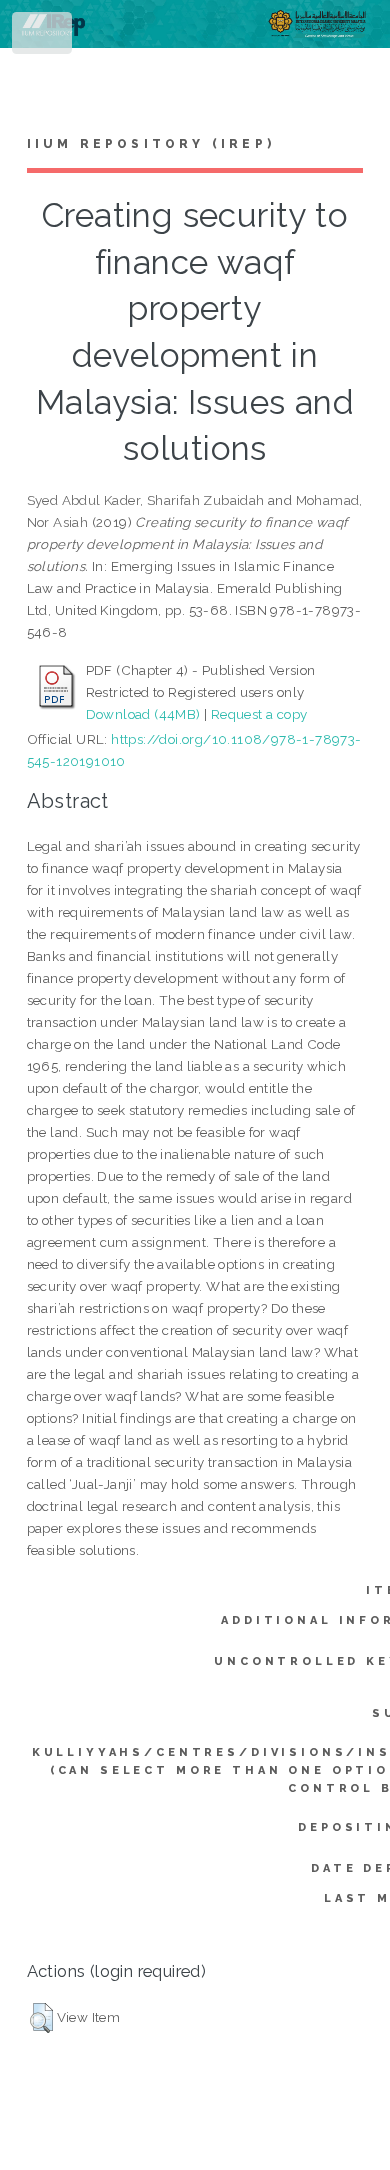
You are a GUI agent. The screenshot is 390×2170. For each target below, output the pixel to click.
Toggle (43, 37)
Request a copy (259, 714)
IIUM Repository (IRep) (151, 144)
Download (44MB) (143, 714)
